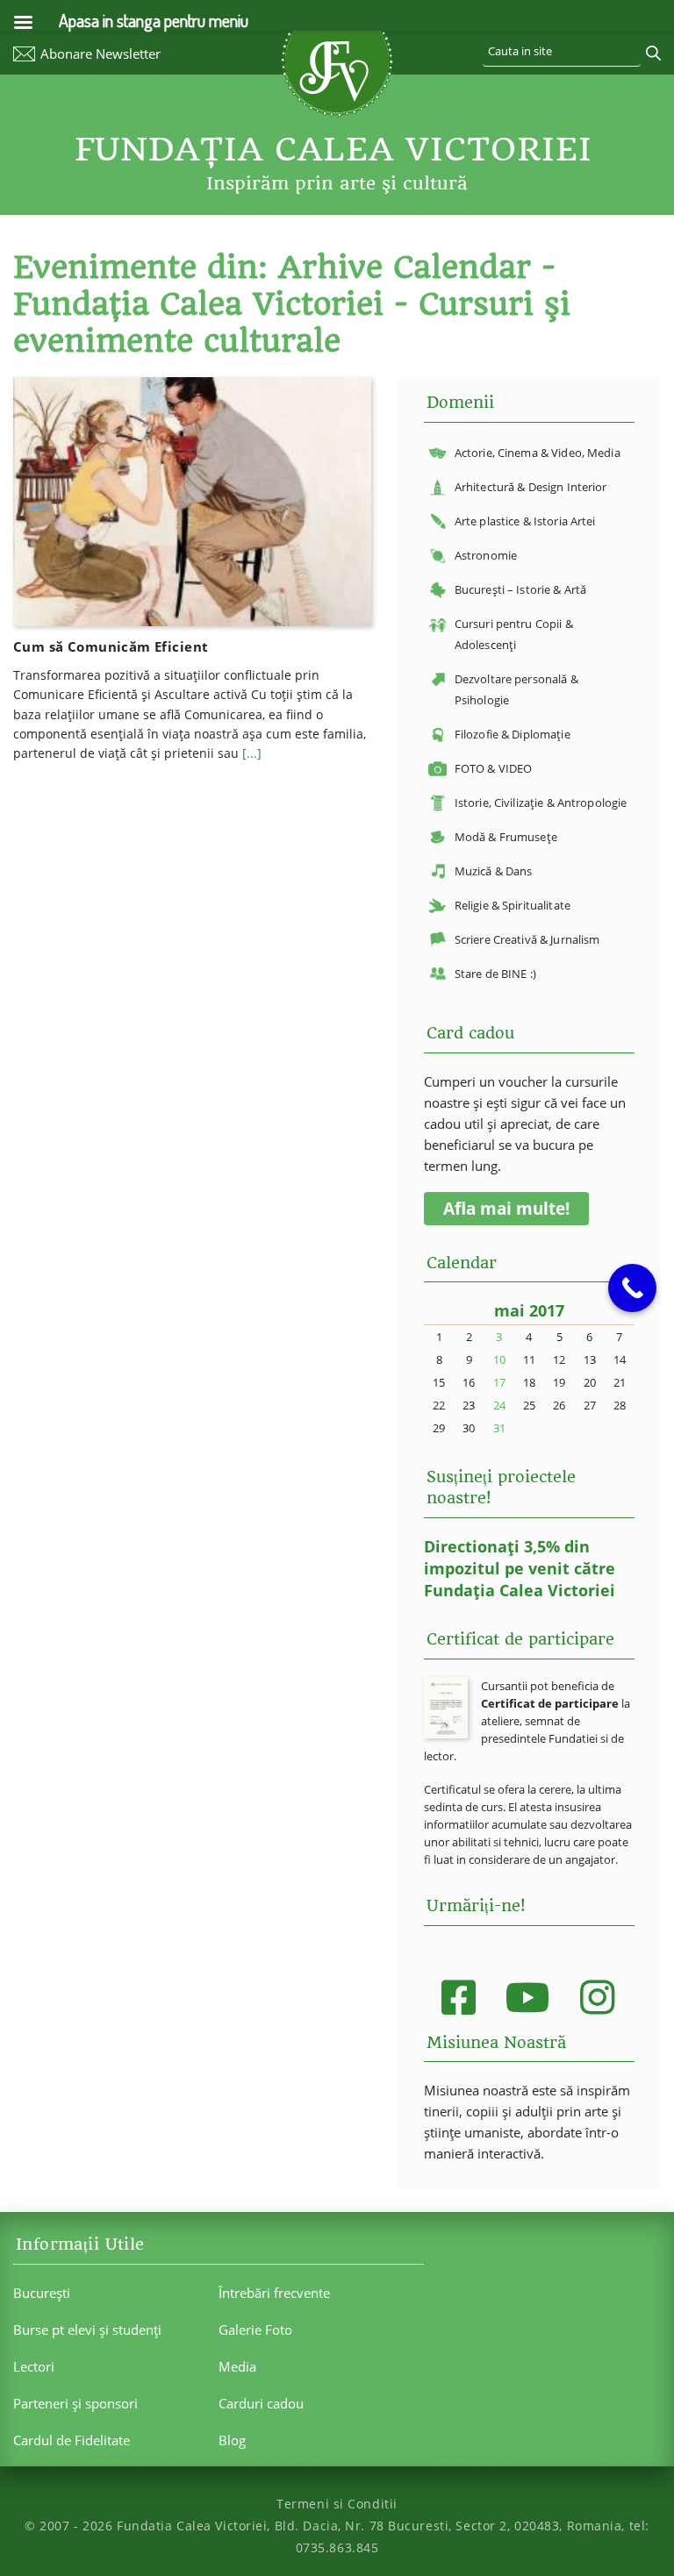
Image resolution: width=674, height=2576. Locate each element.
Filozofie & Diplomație (513, 734)
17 (499, 1382)
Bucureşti (42, 2293)
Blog (232, 2440)
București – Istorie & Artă (520, 589)
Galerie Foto (255, 2330)
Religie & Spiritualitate (513, 905)
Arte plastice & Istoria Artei (525, 521)
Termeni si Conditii (337, 2504)
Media (237, 2366)
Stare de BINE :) (495, 974)
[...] (252, 753)
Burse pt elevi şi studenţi (87, 2330)
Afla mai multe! (506, 1209)
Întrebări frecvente (274, 2293)
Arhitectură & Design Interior (531, 487)
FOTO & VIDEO (494, 768)
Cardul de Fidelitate (72, 2440)
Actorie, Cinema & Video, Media (538, 453)
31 (499, 1428)
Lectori (34, 2366)
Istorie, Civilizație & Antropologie (541, 803)
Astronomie (486, 555)
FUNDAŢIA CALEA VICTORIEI (333, 149)
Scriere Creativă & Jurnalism (527, 939)
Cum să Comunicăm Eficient (111, 646)
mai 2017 (529, 1310)
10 (499, 1359)
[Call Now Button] (632, 1288)
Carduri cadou (261, 2403)
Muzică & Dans (494, 871)
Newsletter (100, 54)
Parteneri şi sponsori (75, 2403)
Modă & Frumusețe (506, 837)
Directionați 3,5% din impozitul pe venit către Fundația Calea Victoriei (520, 1568)
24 (499, 1405)
